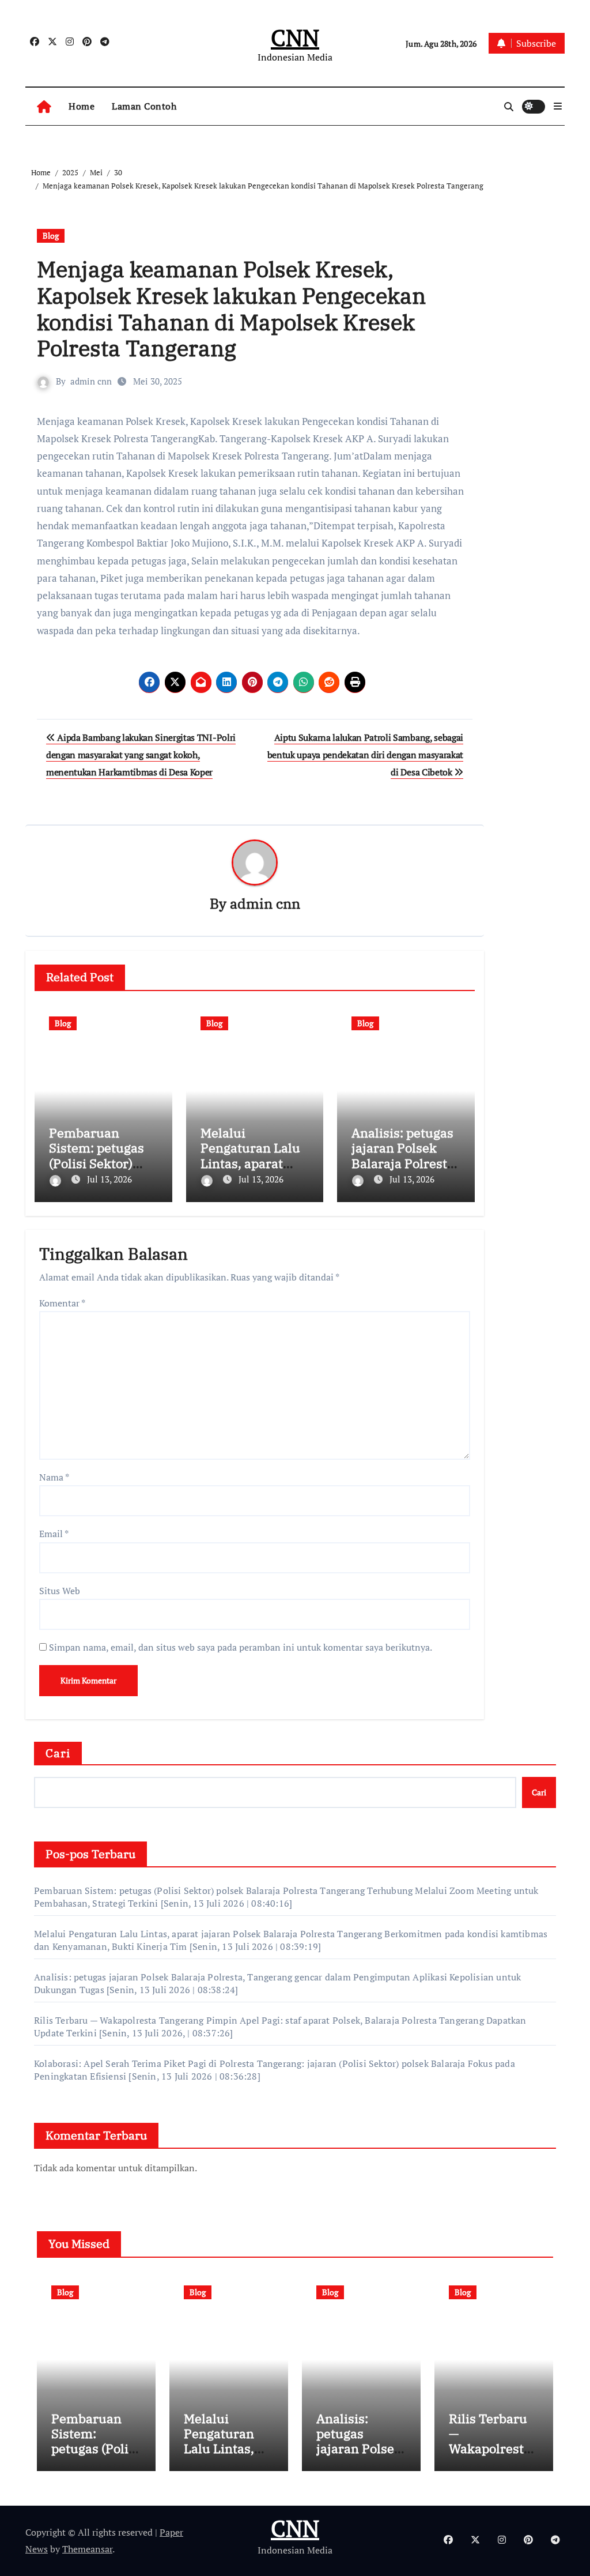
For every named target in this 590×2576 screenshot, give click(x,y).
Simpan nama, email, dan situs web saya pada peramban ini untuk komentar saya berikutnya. (241, 1647)
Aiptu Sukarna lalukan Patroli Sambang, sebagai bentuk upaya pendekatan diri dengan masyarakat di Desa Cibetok (365, 755)
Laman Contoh (144, 106)
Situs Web (60, 1591)
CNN (295, 37)
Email (54, 1534)
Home (82, 106)
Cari (58, 1753)
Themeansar (87, 2549)
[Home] (44, 106)
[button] (558, 106)
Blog (51, 236)
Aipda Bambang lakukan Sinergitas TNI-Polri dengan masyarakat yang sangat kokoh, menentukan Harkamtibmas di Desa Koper (141, 755)
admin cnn (91, 381)
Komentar (62, 1303)
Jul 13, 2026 (109, 1179)
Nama (54, 1477)
